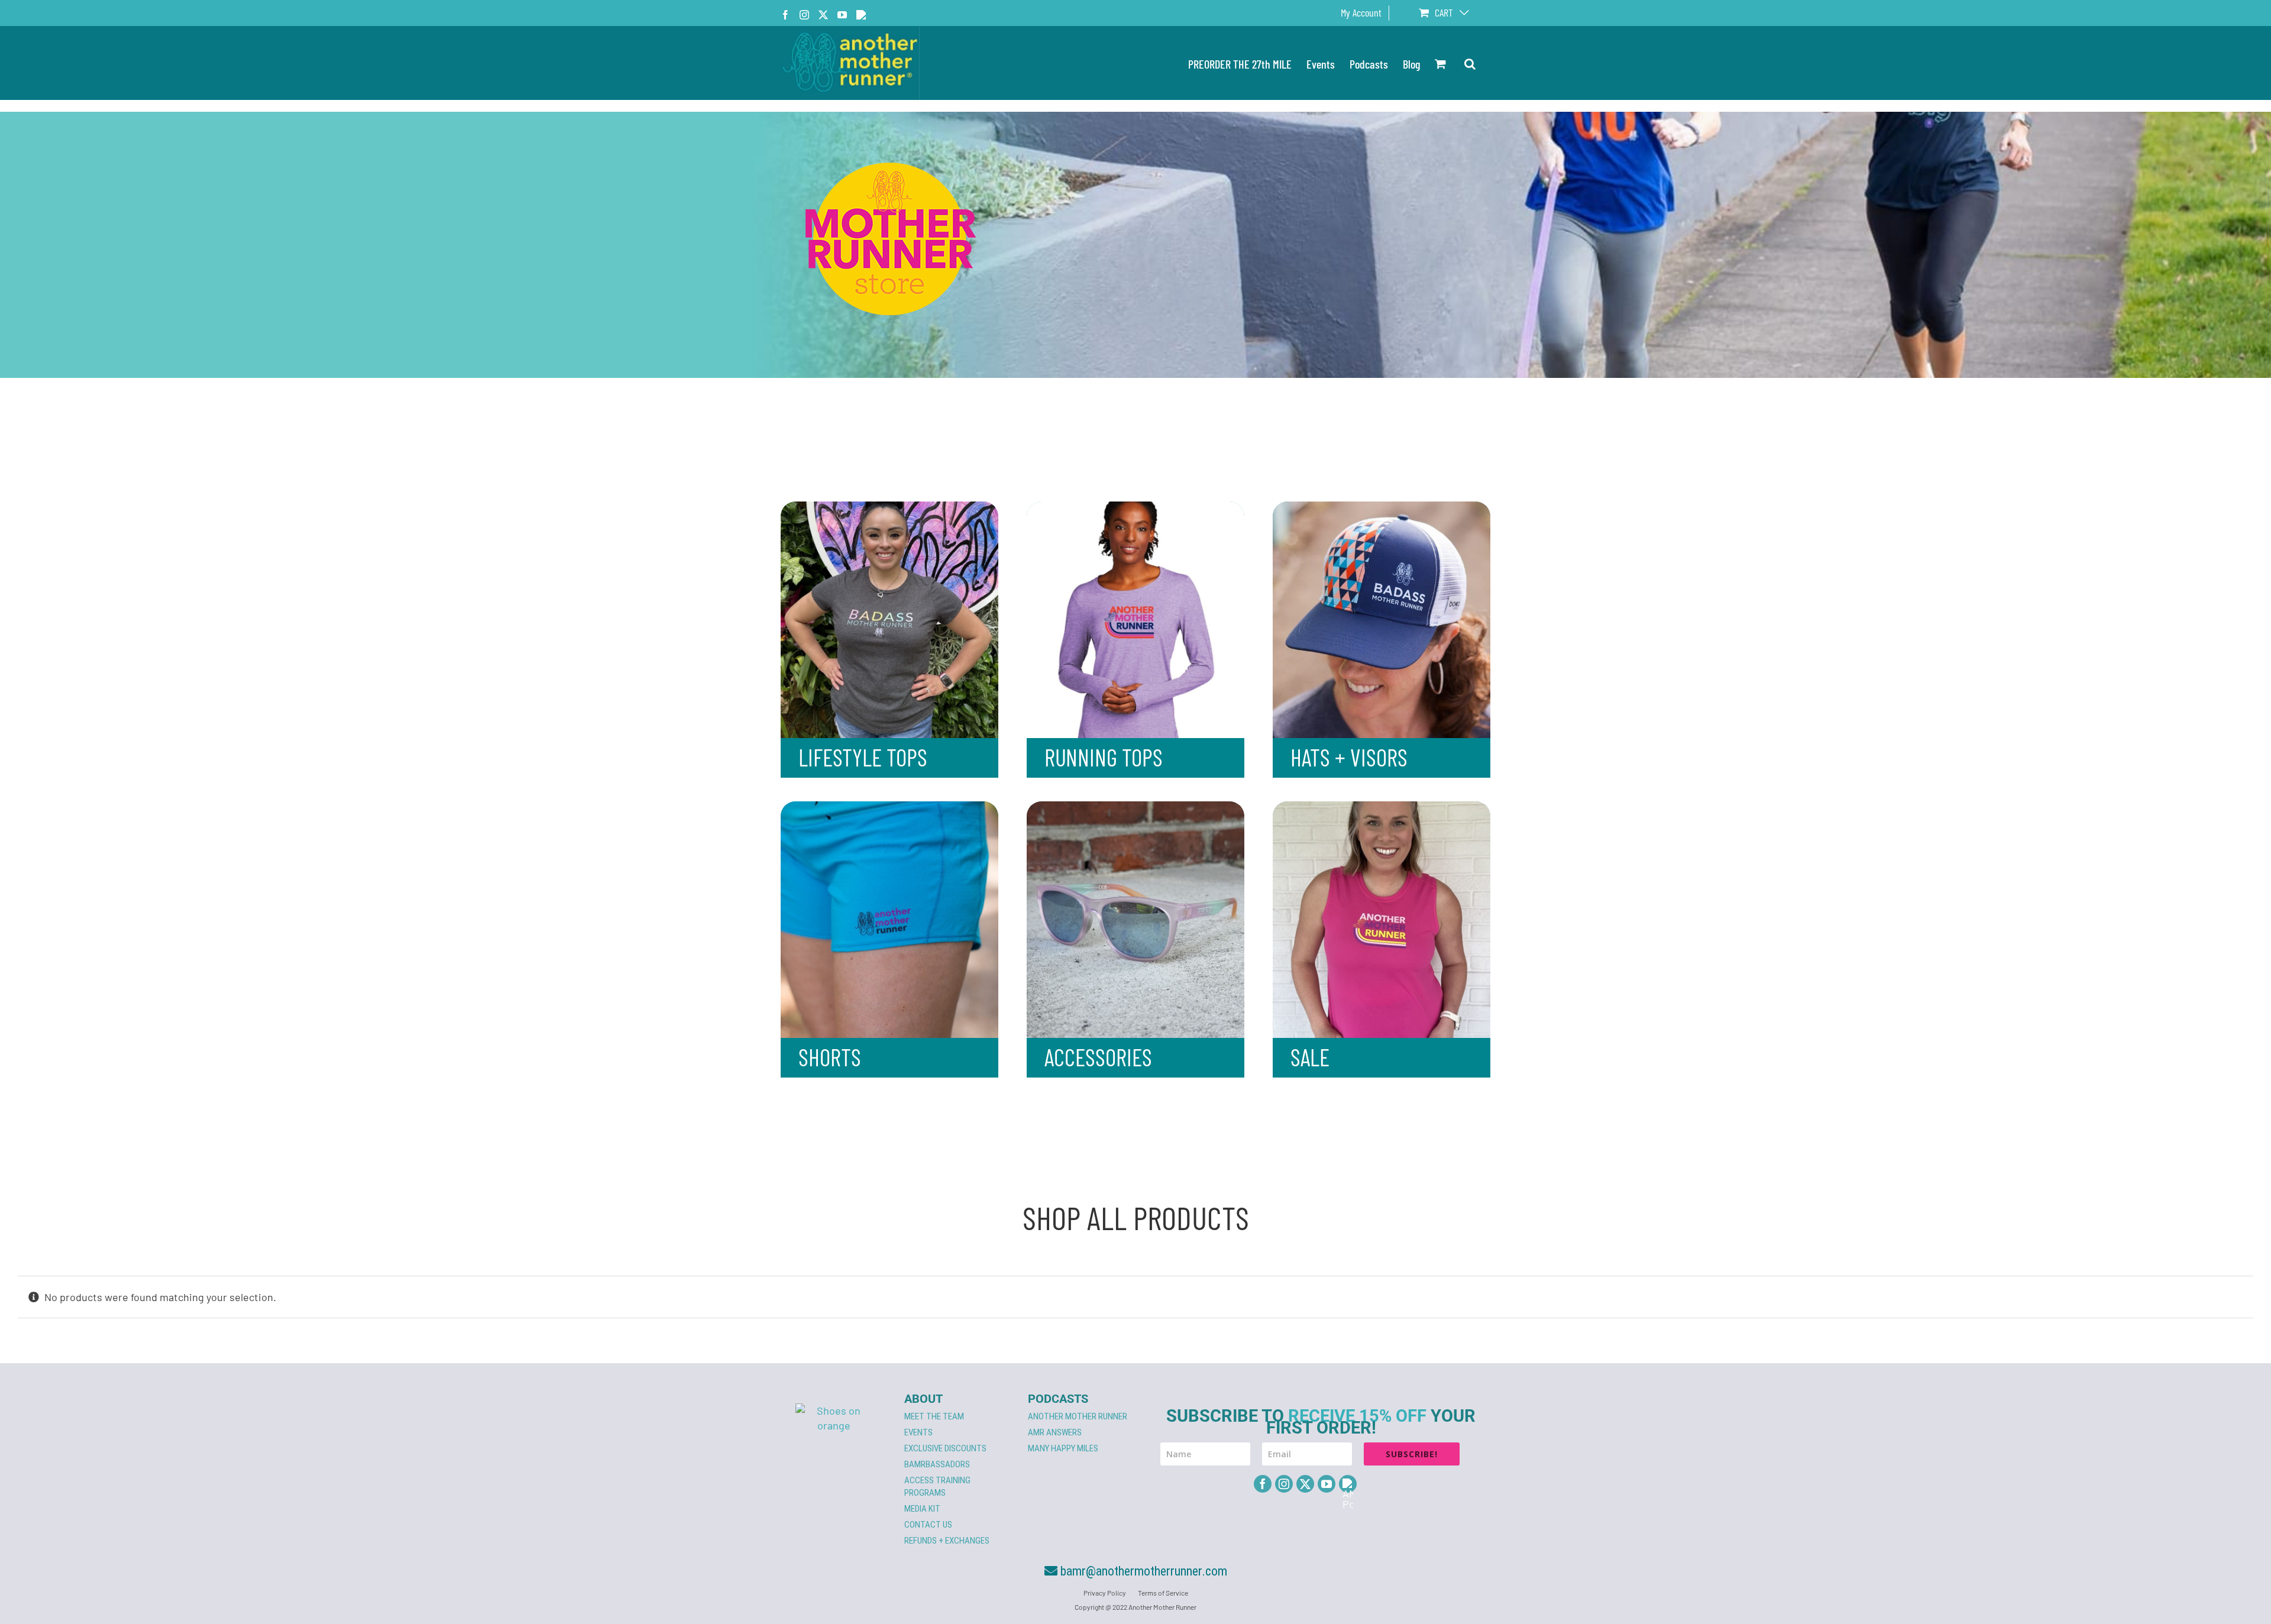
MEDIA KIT (922, 1509)
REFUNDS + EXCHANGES (947, 1541)
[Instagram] (1284, 1484)
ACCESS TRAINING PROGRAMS (937, 1486)
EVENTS (918, 1432)
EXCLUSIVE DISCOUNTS (945, 1448)
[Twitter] (1305, 1484)
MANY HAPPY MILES (1063, 1448)
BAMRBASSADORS (937, 1464)
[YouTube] (1327, 1484)
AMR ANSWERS (1055, 1432)
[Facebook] (1263, 1484)
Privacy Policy (1105, 1593)
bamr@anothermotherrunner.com (1142, 1571)
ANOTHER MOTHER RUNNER (1078, 1416)
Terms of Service (1163, 1593)
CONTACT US (928, 1525)
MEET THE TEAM (934, 1416)
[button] (1470, 63)
